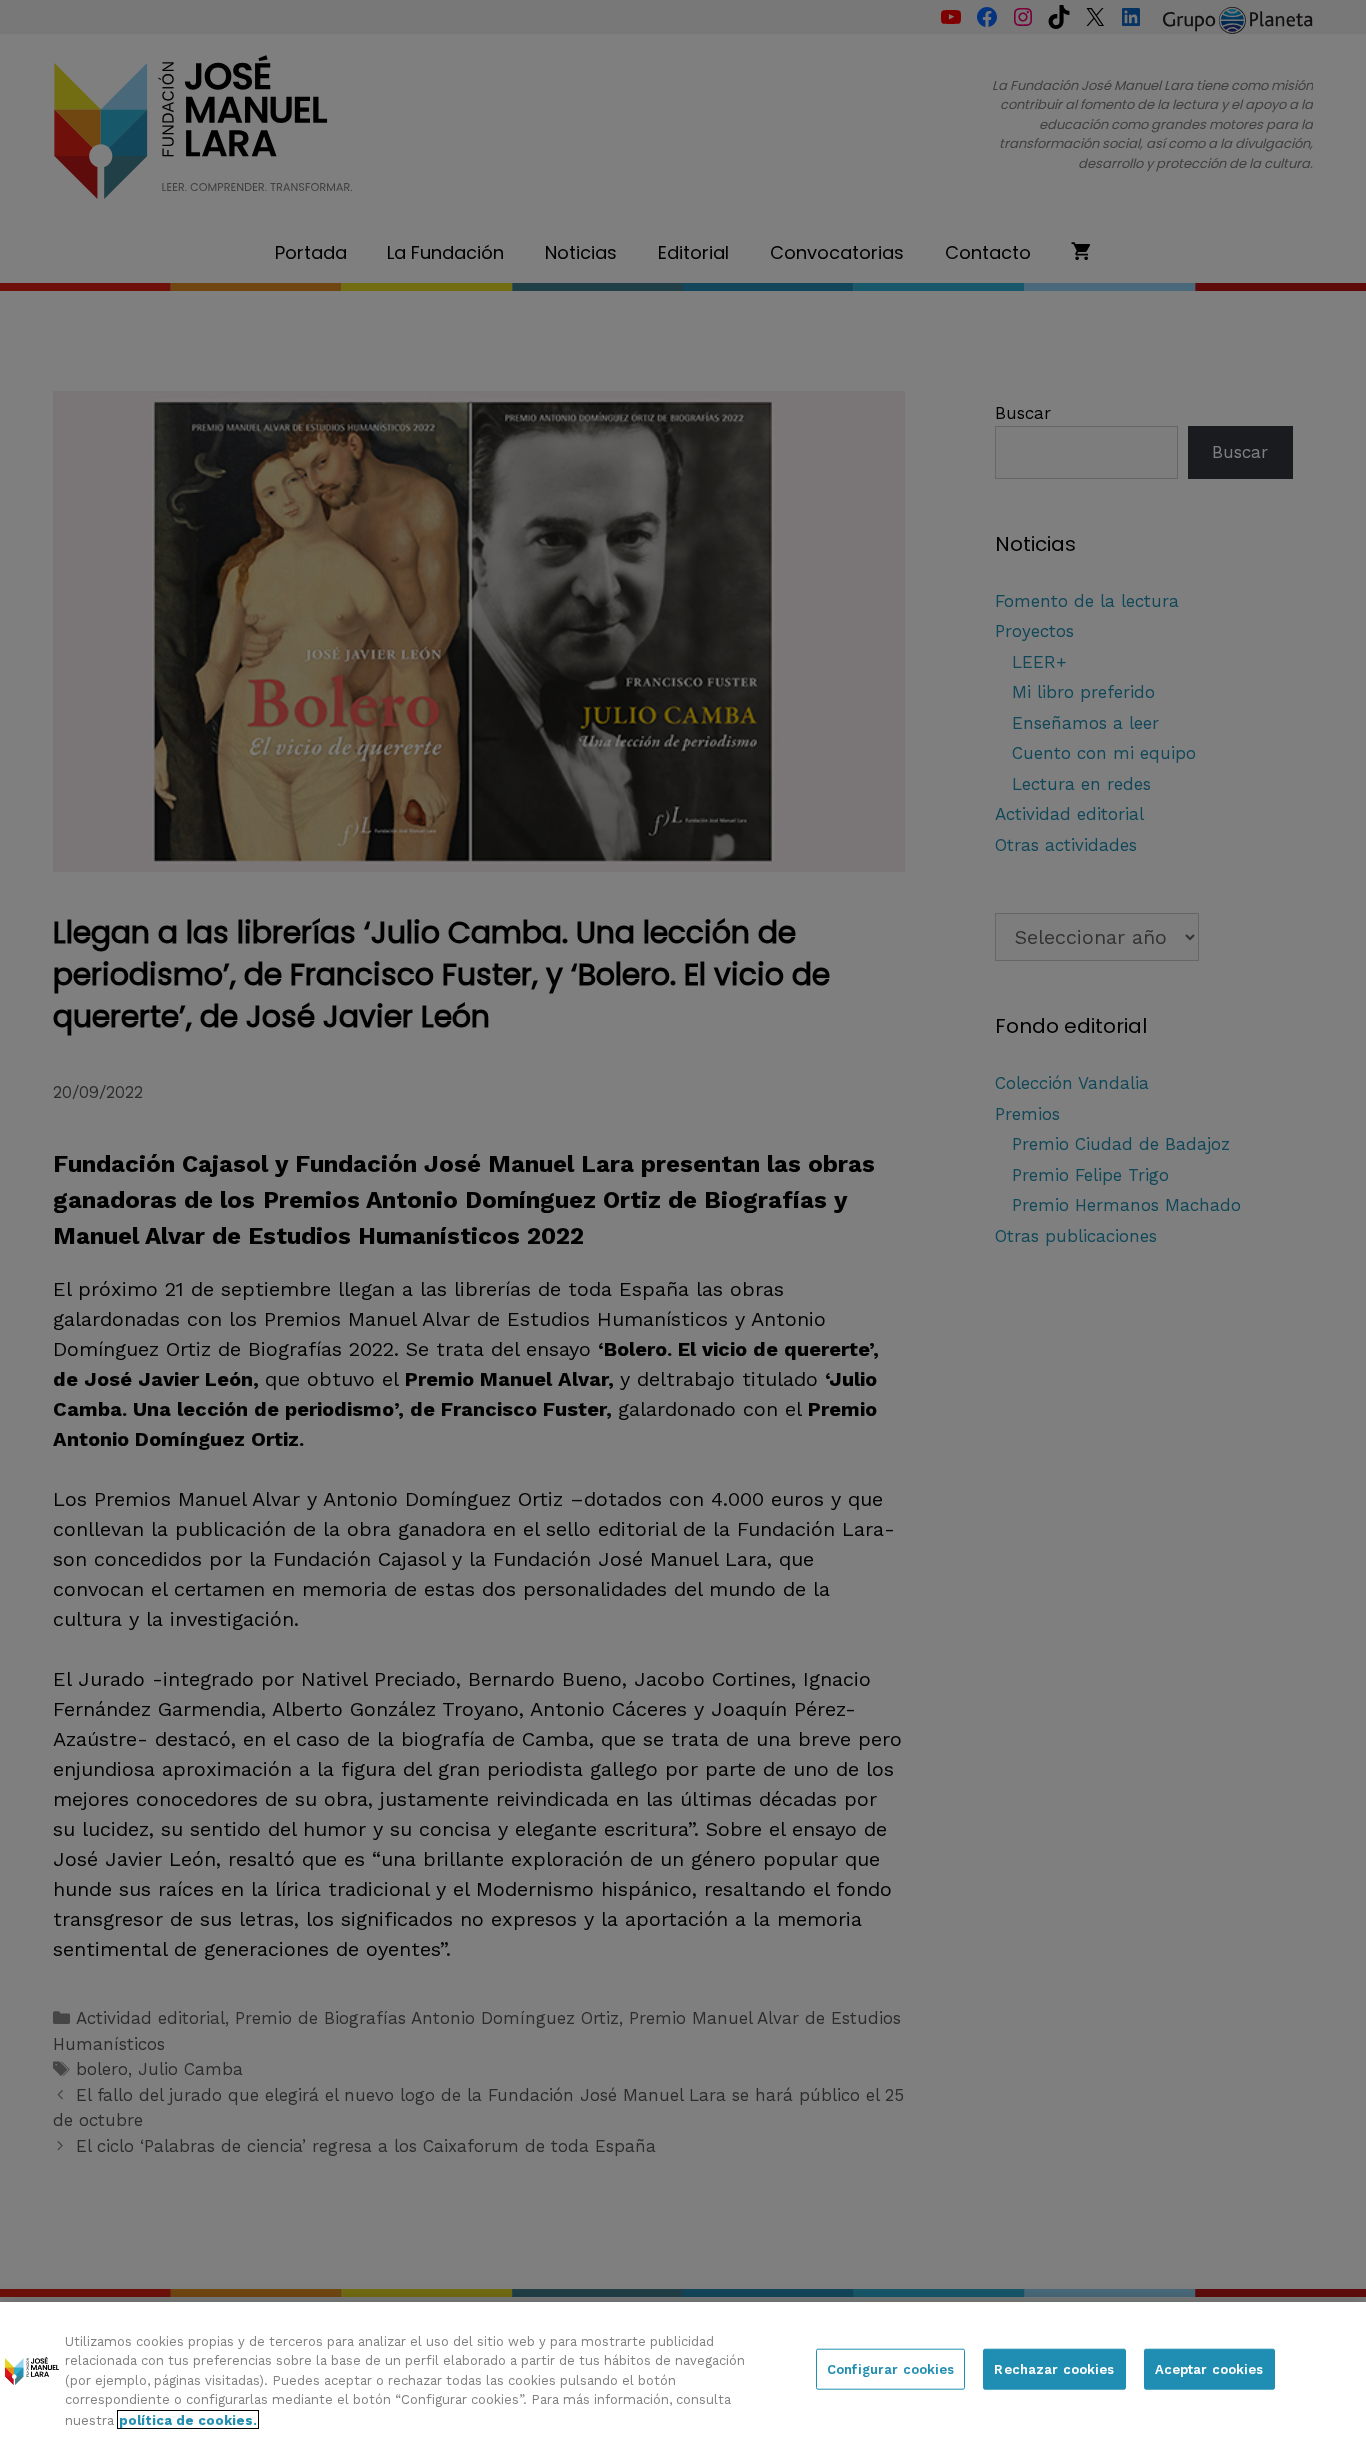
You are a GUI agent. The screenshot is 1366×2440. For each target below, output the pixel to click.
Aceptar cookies (1209, 2369)
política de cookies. (188, 2419)
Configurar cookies (890, 2369)
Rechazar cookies (1054, 2369)
